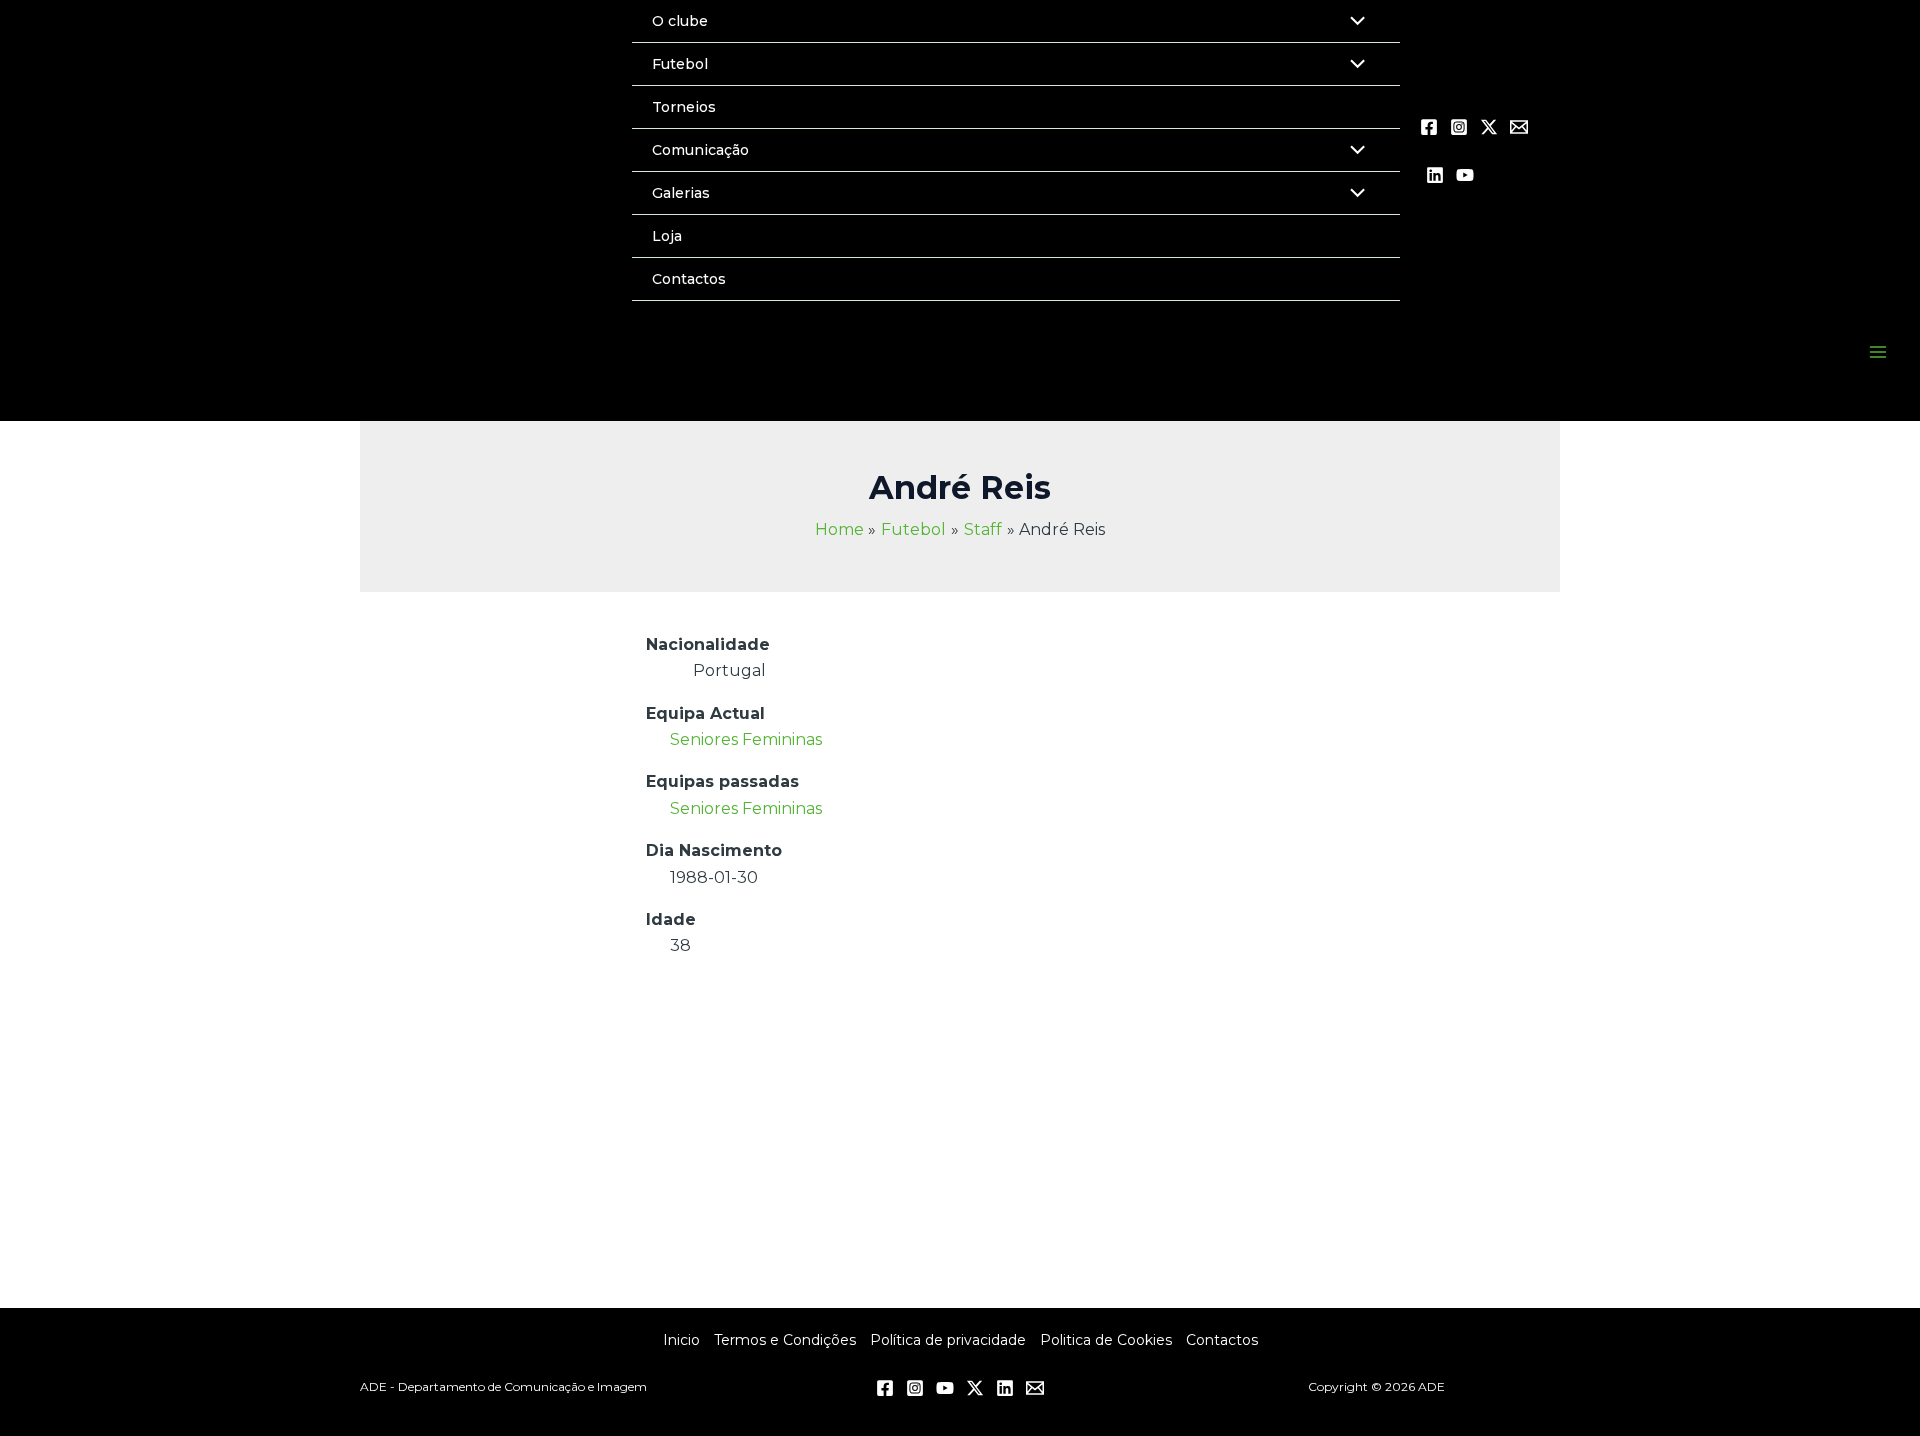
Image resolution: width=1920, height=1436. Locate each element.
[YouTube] (1465, 175)
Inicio (681, 1340)
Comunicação (700, 150)
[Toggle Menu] (1352, 66)
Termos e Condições (785, 1340)
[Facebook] (1429, 127)
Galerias (681, 193)
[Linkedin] (1435, 175)
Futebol (680, 64)
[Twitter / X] (1489, 127)
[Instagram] (1459, 127)
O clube (680, 21)
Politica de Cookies (1106, 1340)
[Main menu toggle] (1878, 352)
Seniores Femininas (746, 739)
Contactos (689, 279)
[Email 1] (1519, 127)
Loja (667, 236)
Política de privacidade (948, 1340)
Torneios (684, 107)
